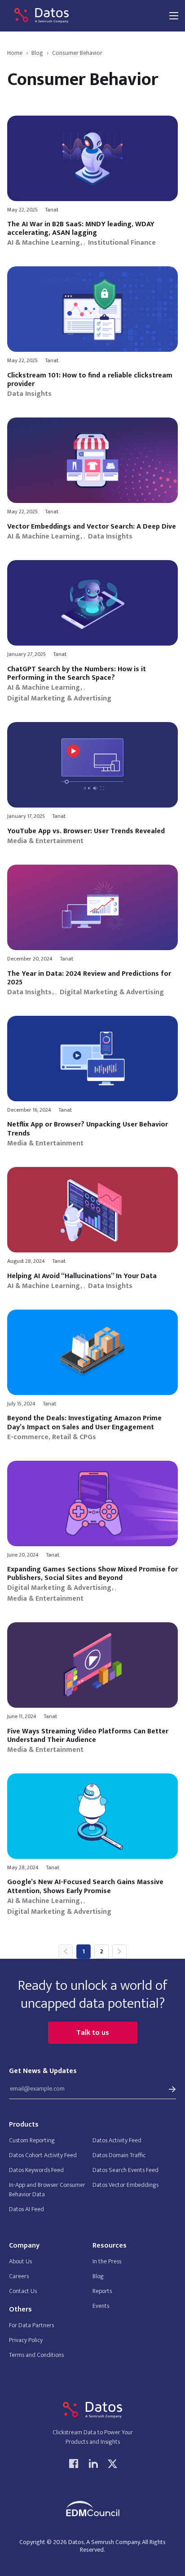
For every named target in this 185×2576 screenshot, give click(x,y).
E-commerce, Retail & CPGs (52, 1437)
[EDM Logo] (92, 2509)
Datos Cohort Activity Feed (43, 2155)
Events (101, 2306)
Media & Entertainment (45, 841)
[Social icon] (74, 2463)
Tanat (52, 210)
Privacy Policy (26, 2340)
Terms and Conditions (36, 2355)
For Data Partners (31, 2325)
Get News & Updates (43, 2071)
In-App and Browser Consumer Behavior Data (47, 2190)
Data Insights (29, 394)
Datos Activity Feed (117, 2140)
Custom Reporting (32, 2140)
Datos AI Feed (26, 2209)
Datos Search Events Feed (126, 2170)
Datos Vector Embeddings (126, 2185)
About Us (20, 2261)
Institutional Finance (122, 243)
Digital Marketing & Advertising (59, 699)
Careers (19, 2276)
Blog (98, 2276)
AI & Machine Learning (44, 243)
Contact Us (23, 2291)
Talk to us (93, 2033)
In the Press (107, 2261)
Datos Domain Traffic (119, 2155)
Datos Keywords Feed (36, 2170)
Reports (102, 2291)
